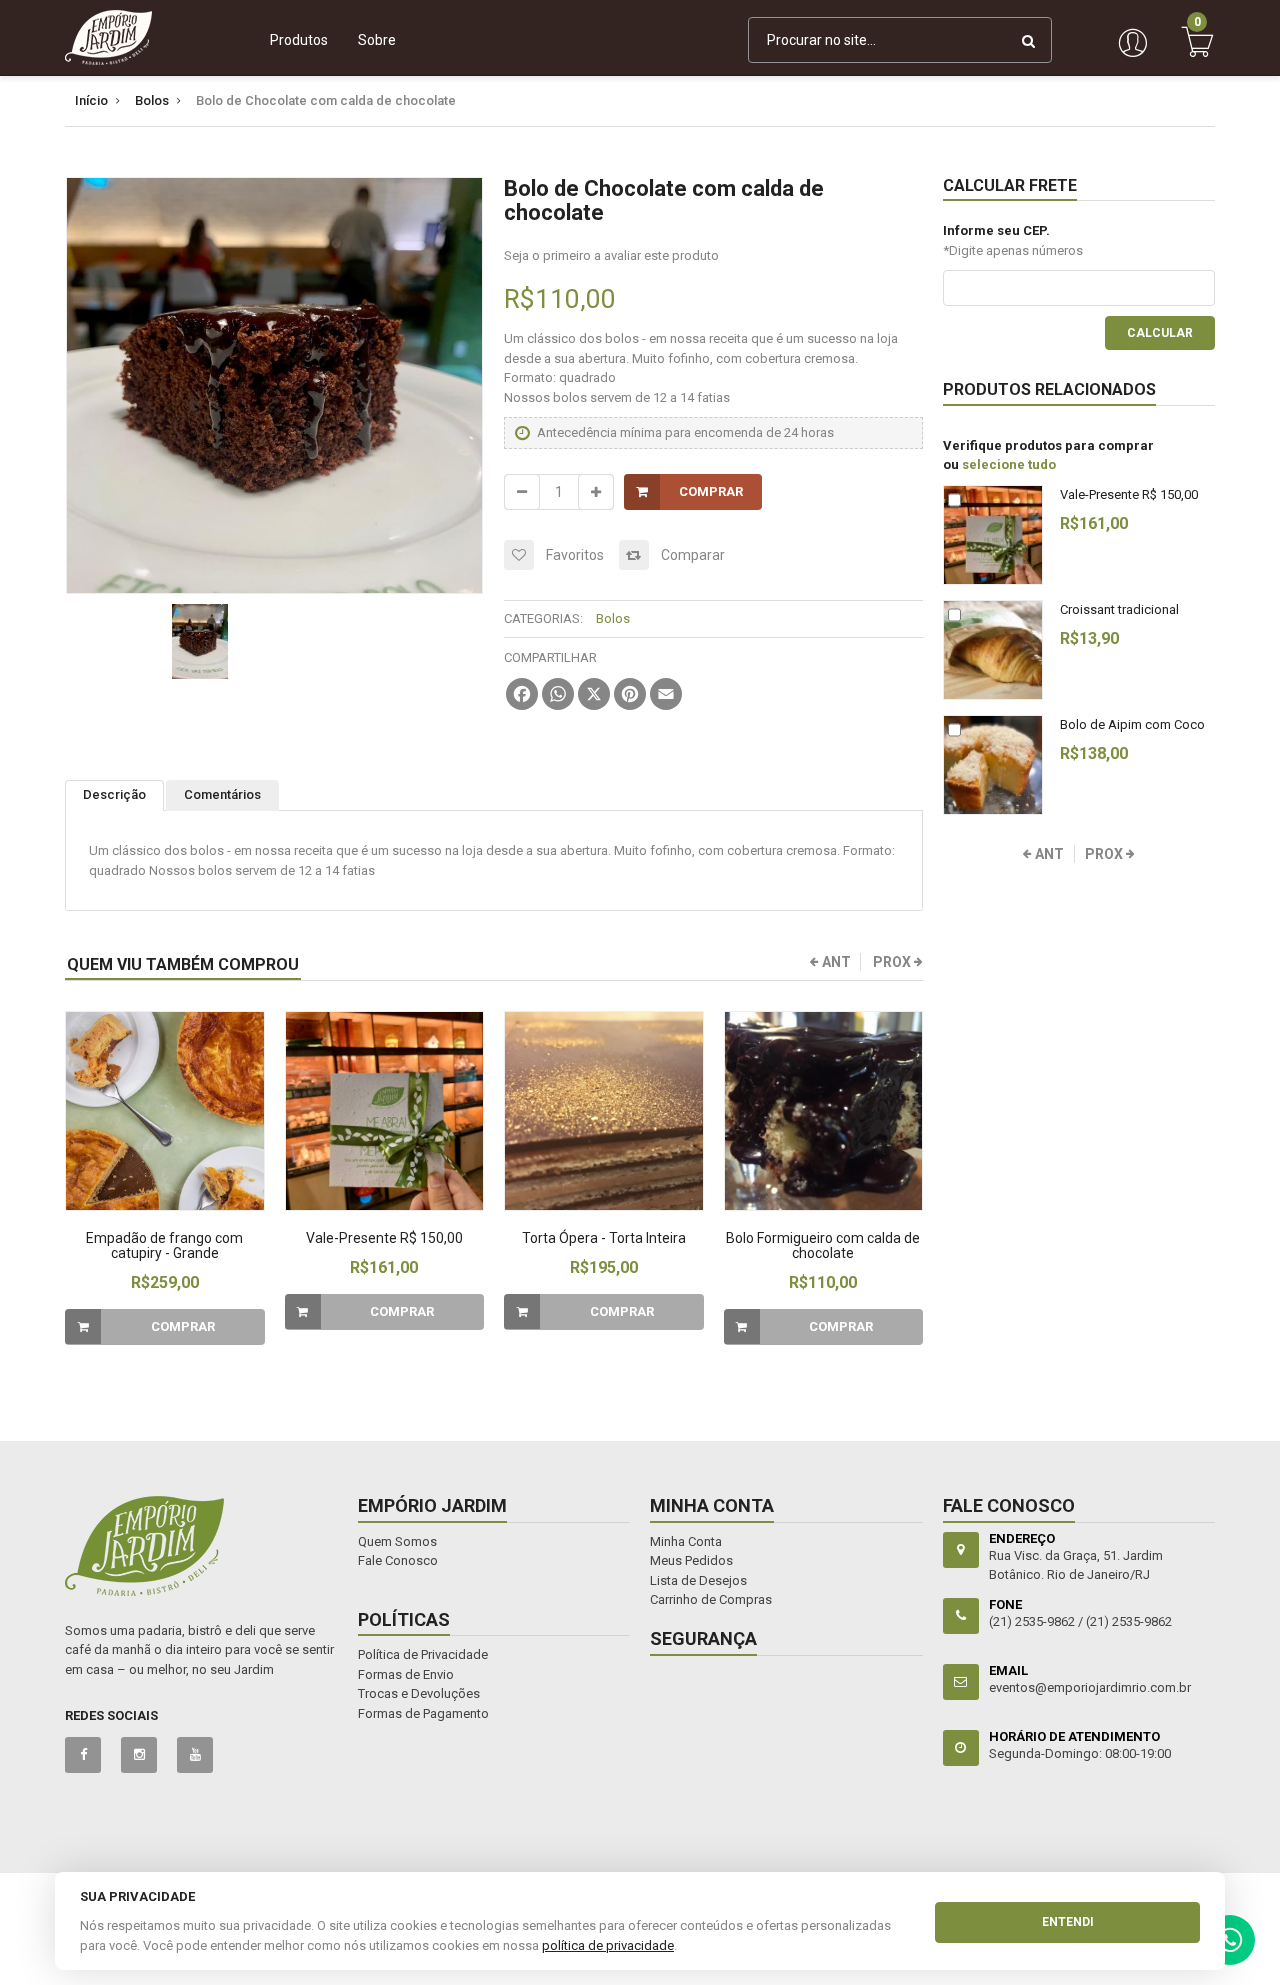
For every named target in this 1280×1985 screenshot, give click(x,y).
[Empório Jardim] (108, 37)
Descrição (114, 794)
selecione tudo (1009, 464)
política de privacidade (608, 1945)
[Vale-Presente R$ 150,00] (385, 1111)
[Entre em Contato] (1230, 1945)
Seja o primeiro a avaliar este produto (611, 255)
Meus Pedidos (691, 1560)
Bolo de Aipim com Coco (1132, 724)
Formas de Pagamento (423, 1713)
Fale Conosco (398, 1560)
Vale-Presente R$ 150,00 (384, 1238)
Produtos (299, 40)
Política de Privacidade (423, 1654)
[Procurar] (1028, 40)
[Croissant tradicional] (993, 650)
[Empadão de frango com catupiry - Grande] (165, 1111)
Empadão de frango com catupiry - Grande (164, 1245)
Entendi (1068, 1922)
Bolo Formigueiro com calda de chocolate (823, 1245)
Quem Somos (397, 1541)
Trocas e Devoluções (419, 1693)
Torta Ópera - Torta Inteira (604, 1238)
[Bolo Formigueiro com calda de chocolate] (824, 1111)
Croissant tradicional (1119, 609)
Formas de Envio (406, 1674)
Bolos (613, 618)
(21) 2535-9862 (1129, 1621)
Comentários (222, 794)
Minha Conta (686, 1541)
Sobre (377, 40)
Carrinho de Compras (711, 1599)
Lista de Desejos (698, 1580)
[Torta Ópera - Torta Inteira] (604, 1111)
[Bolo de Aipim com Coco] (993, 765)
